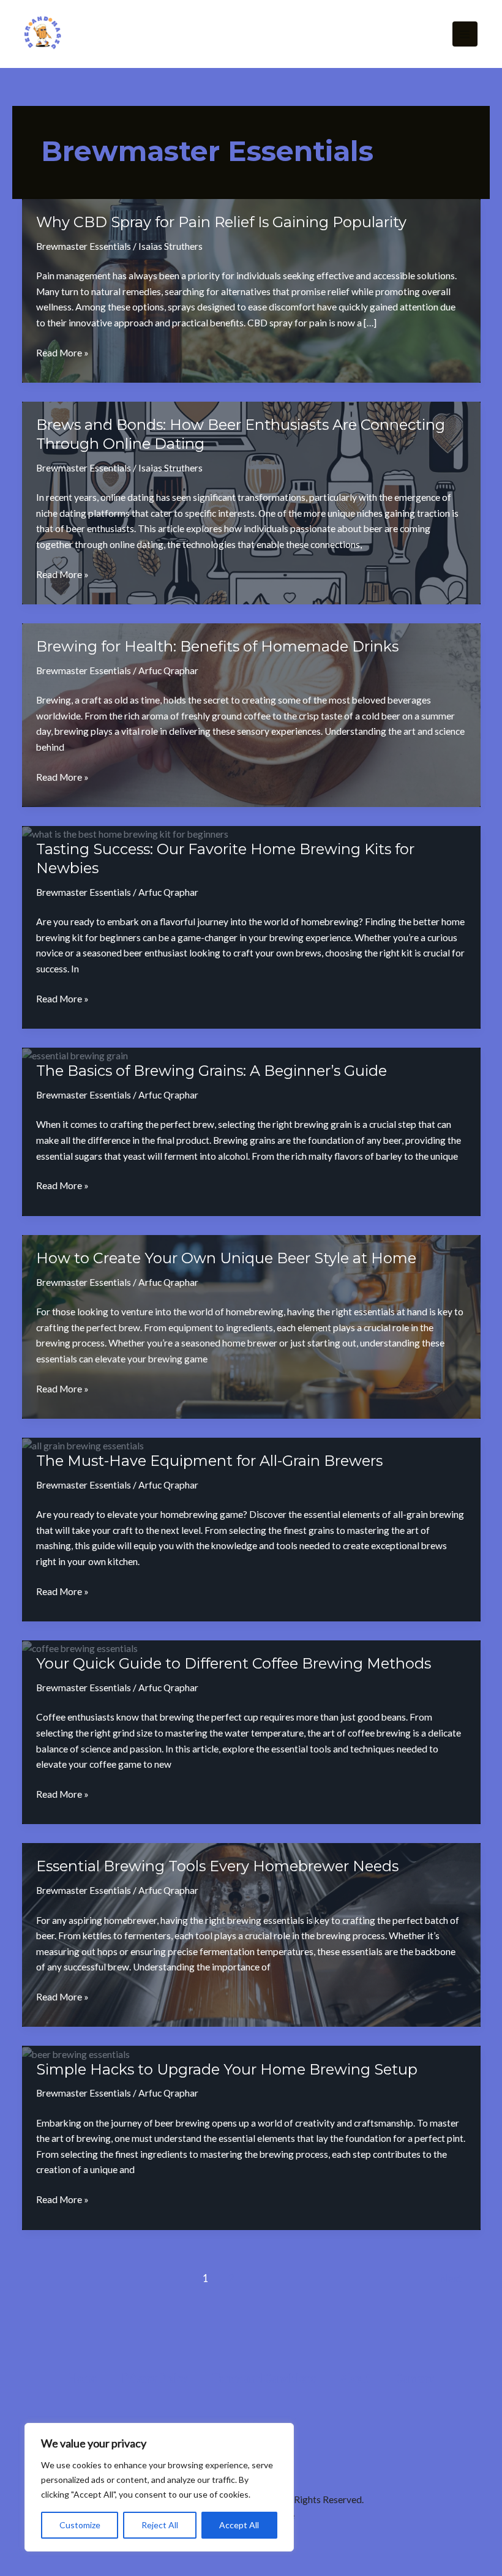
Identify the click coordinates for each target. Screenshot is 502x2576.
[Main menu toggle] (465, 34)
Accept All (239, 2525)
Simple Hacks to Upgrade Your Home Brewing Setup (227, 2069)
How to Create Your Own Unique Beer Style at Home (226, 1258)
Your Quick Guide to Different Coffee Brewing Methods (234, 1663)
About (355, 2378)
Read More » (62, 354)
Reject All (160, 2525)
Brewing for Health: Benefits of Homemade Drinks (217, 646)
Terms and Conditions (264, 2378)
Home (83, 2378)
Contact (414, 2378)
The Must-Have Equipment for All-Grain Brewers (209, 1461)
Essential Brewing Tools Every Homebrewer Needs (217, 1866)
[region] (159, 2487)
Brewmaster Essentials (84, 246)
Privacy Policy (155, 2378)
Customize (80, 2525)
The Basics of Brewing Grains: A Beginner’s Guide (212, 1071)
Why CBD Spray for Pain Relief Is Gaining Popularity (221, 222)
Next (457, 2278)
